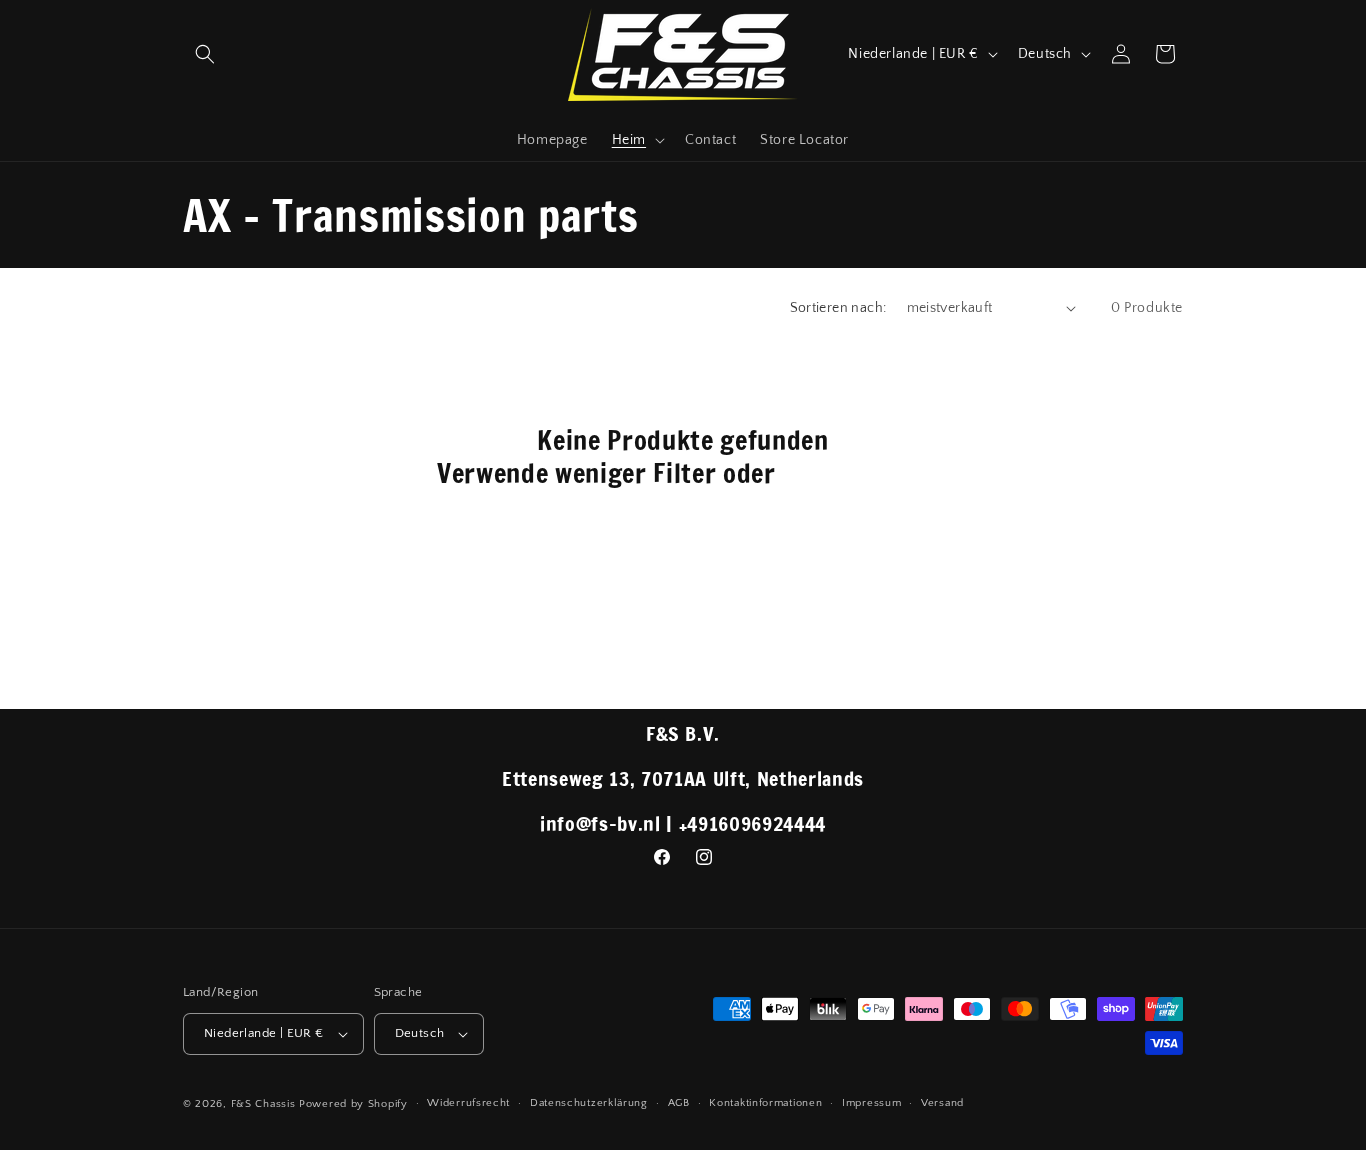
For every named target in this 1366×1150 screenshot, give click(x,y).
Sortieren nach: (838, 308)
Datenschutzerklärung (589, 1103)
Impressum (871, 1103)
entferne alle (855, 474)
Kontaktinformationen (765, 1103)
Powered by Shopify (353, 1104)
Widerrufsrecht (468, 1103)
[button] (205, 54)
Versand (942, 1103)
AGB (679, 1103)
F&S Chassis (263, 1104)
